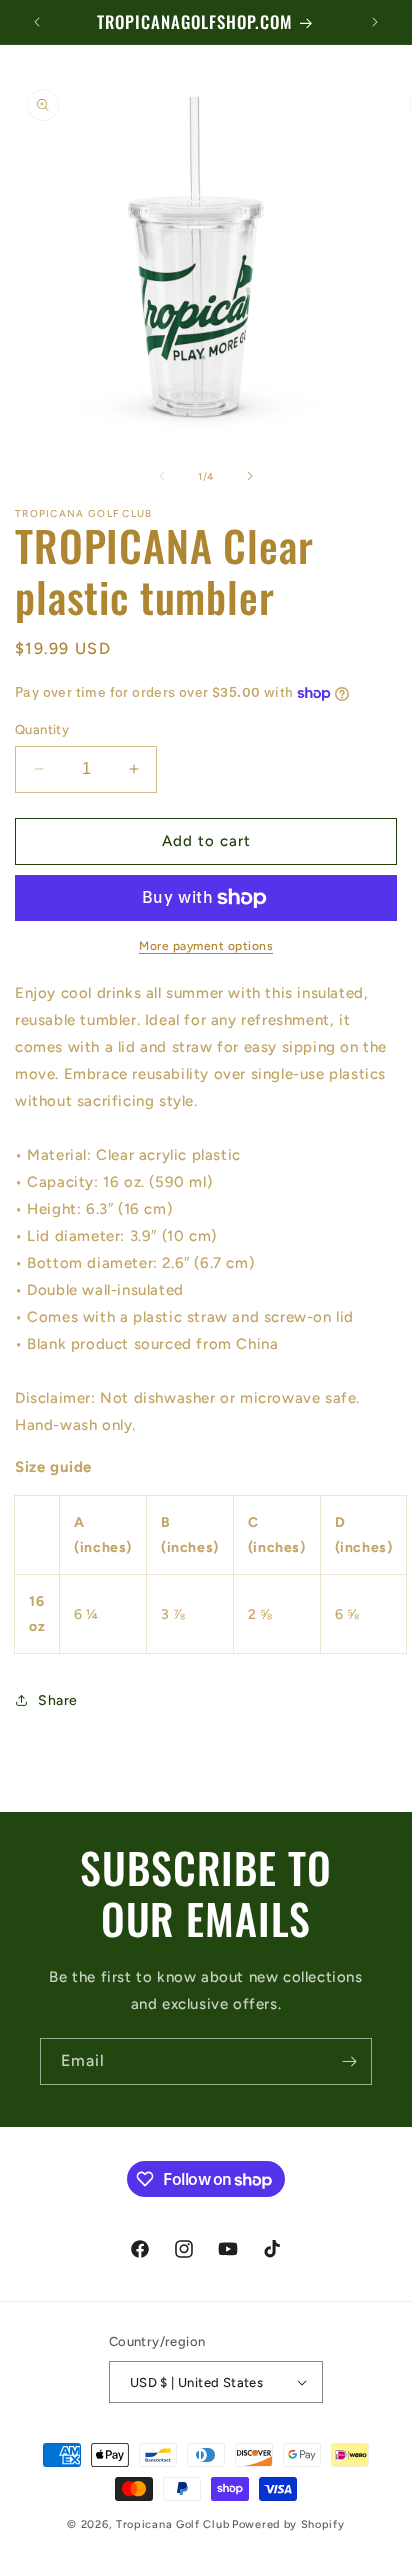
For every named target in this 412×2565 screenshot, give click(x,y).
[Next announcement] (375, 22)
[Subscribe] (349, 2061)
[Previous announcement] (37, 22)
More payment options (206, 946)
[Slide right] (250, 476)
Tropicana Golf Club (172, 2524)
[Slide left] (162, 476)
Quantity (42, 729)
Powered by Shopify (288, 2524)
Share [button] (58, 1700)
